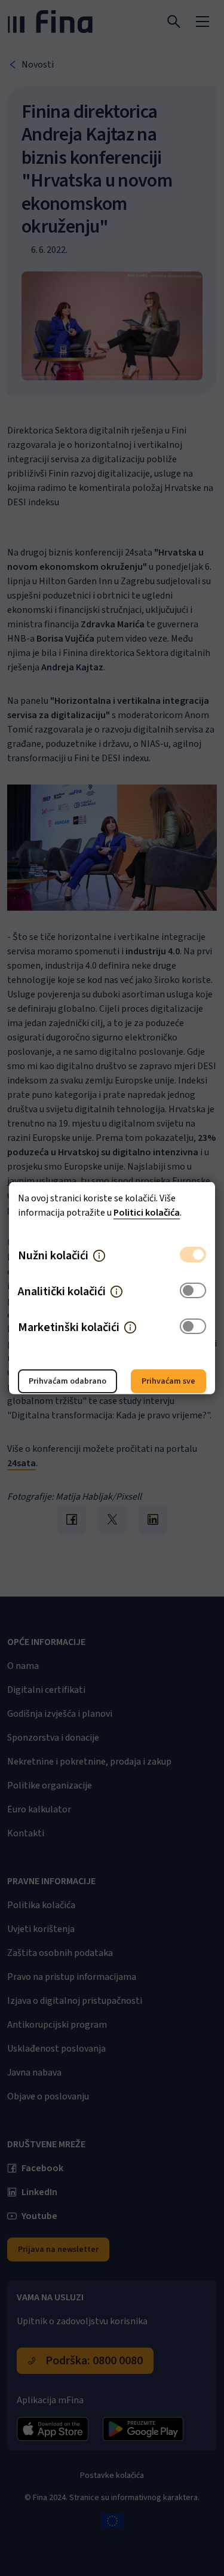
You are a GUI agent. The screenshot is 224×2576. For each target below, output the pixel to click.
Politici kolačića (147, 1213)
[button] (99, 1256)
